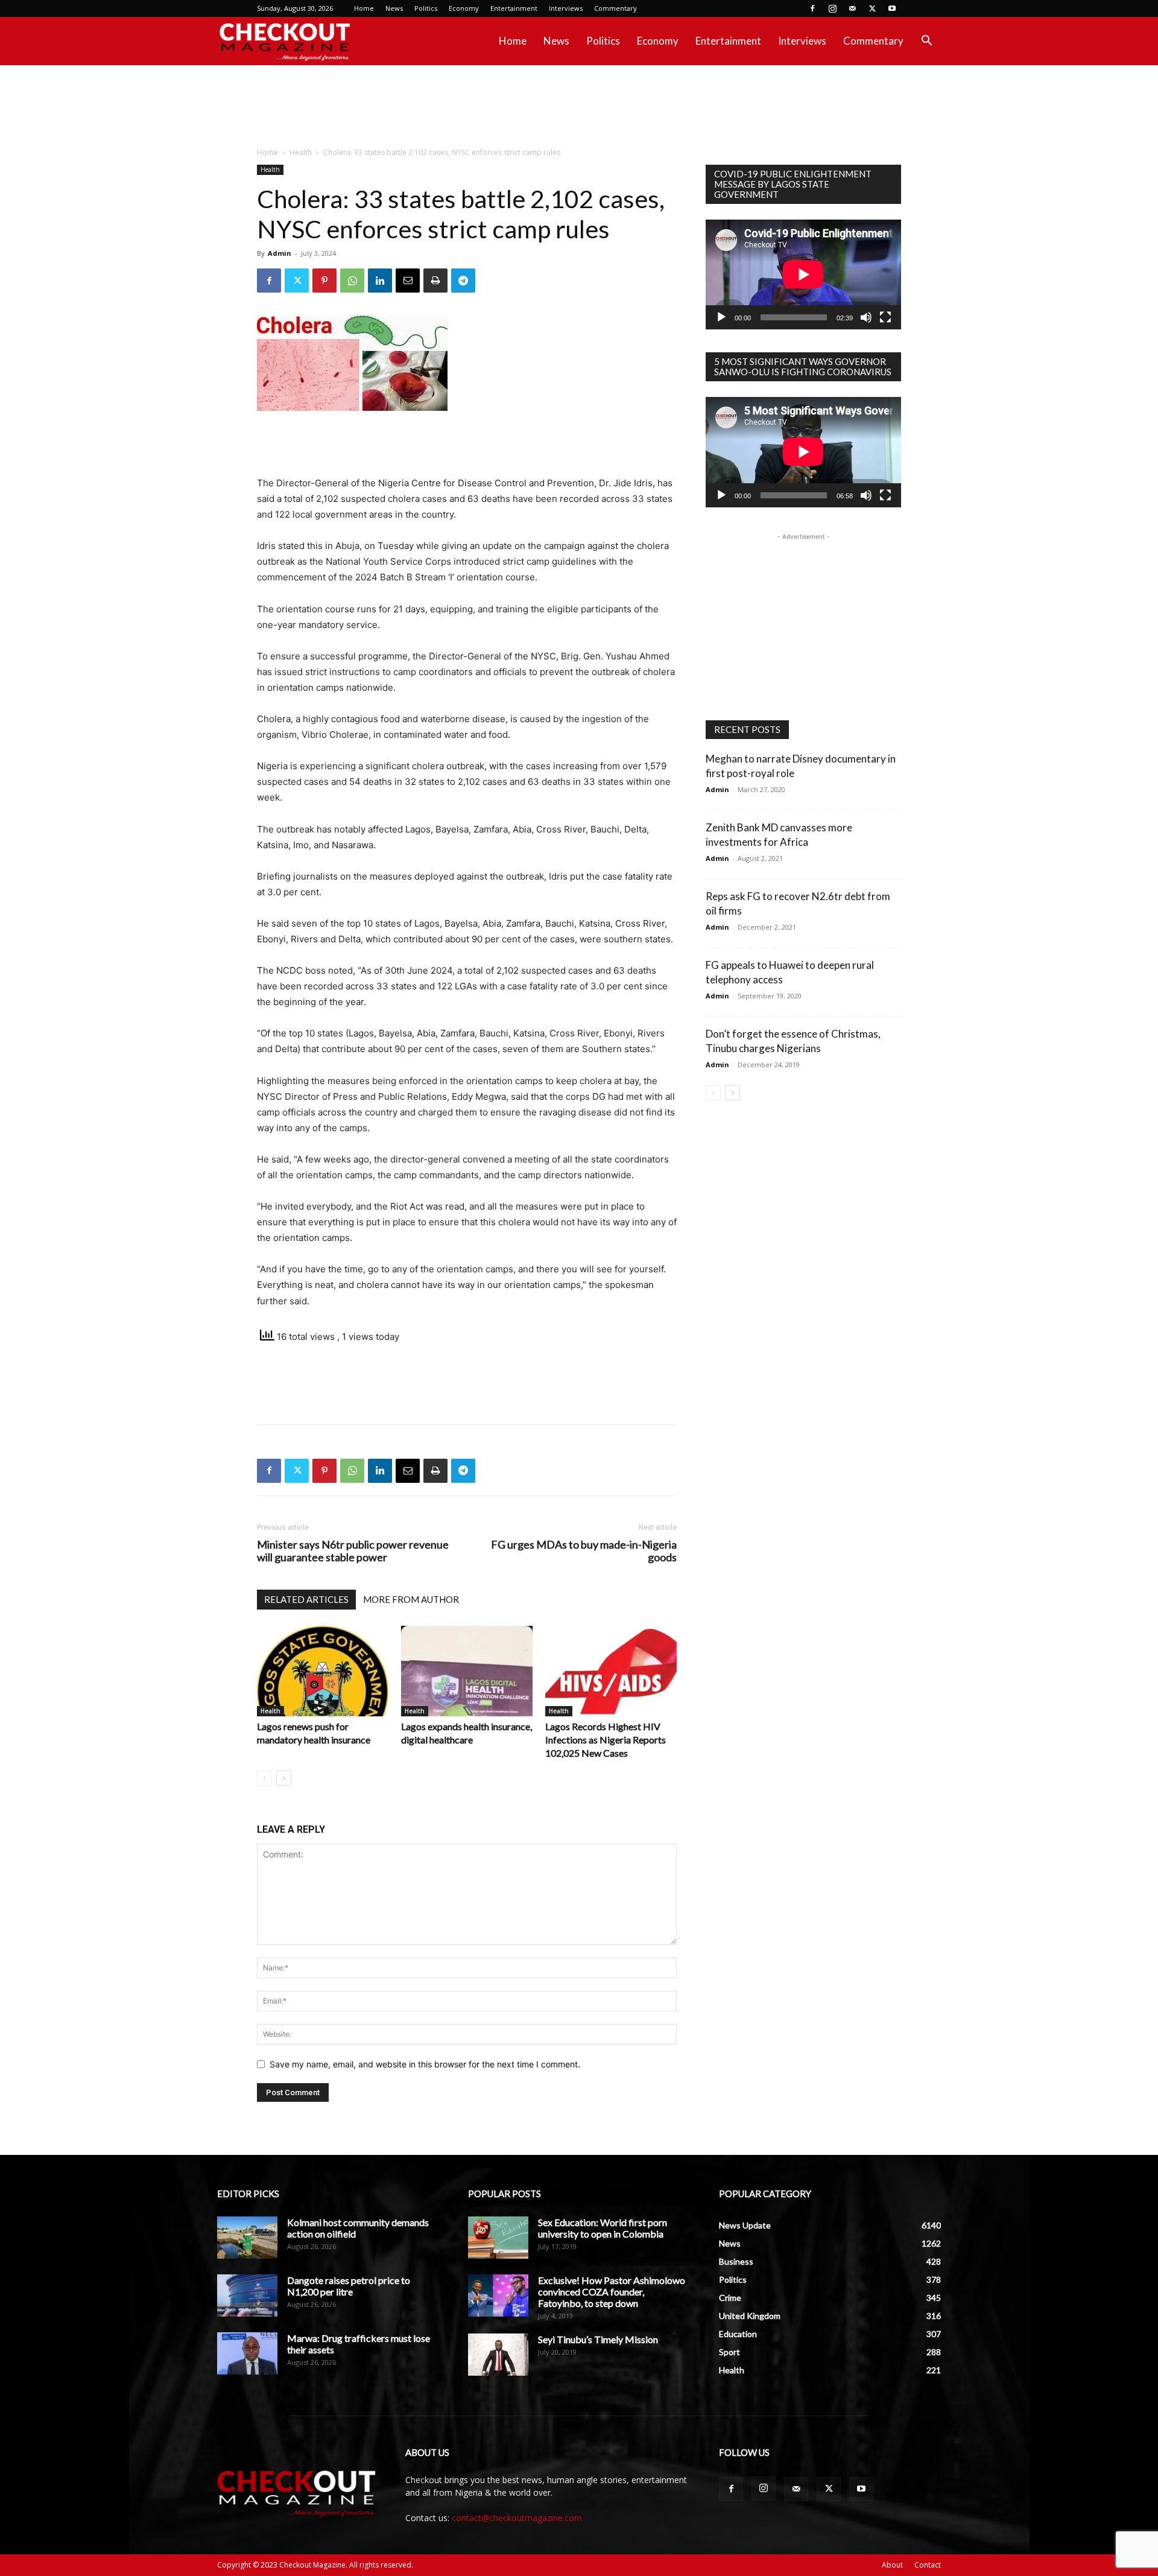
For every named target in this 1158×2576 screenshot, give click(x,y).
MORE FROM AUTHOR (411, 1599)
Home (364, 8)
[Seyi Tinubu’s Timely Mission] (498, 2355)
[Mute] (866, 317)
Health (301, 152)
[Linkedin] (380, 281)
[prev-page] (264, 1778)
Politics (426, 8)
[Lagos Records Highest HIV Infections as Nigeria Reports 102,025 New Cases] (611, 1671)
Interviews (566, 8)
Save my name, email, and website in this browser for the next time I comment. (425, 2064)
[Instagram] (832, 8)
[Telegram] (463, 281)
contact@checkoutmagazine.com (517, 2518)
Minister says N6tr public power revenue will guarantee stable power (353, 1551)
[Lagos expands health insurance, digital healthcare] (467, 1671)
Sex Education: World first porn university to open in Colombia (603, 2228)
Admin (280, 253)
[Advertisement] (579, 107)
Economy (464, 8)
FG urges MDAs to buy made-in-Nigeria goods (584, 1551)
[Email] (408, 281)
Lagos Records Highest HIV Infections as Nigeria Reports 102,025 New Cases (606, 1740)
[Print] (435, 281)
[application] (803, 274)
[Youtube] (892, 8)
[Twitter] (872, 8)
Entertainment (514, 8)
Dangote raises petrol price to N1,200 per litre (349, 2286)
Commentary (615, 8)
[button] (926, 42)
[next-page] (284, 1778)
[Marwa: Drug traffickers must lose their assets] (247, 2353)
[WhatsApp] (352, 281)
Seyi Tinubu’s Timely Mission (598, 2339)
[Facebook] (812, 8)
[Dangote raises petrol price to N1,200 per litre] (247, 2295)
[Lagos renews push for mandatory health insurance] (323, 1671)
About (892, 2565)
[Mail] (852, 8)
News (394, 8)
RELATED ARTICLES (306, 1599)
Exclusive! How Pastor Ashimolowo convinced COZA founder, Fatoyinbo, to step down (612, 2292)
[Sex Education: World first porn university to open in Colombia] (498, 2238)
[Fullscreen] (885, 317)
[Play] (721, 317)
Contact (928, 2565)
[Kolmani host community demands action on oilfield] (247, 2238)
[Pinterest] (324, 281)
